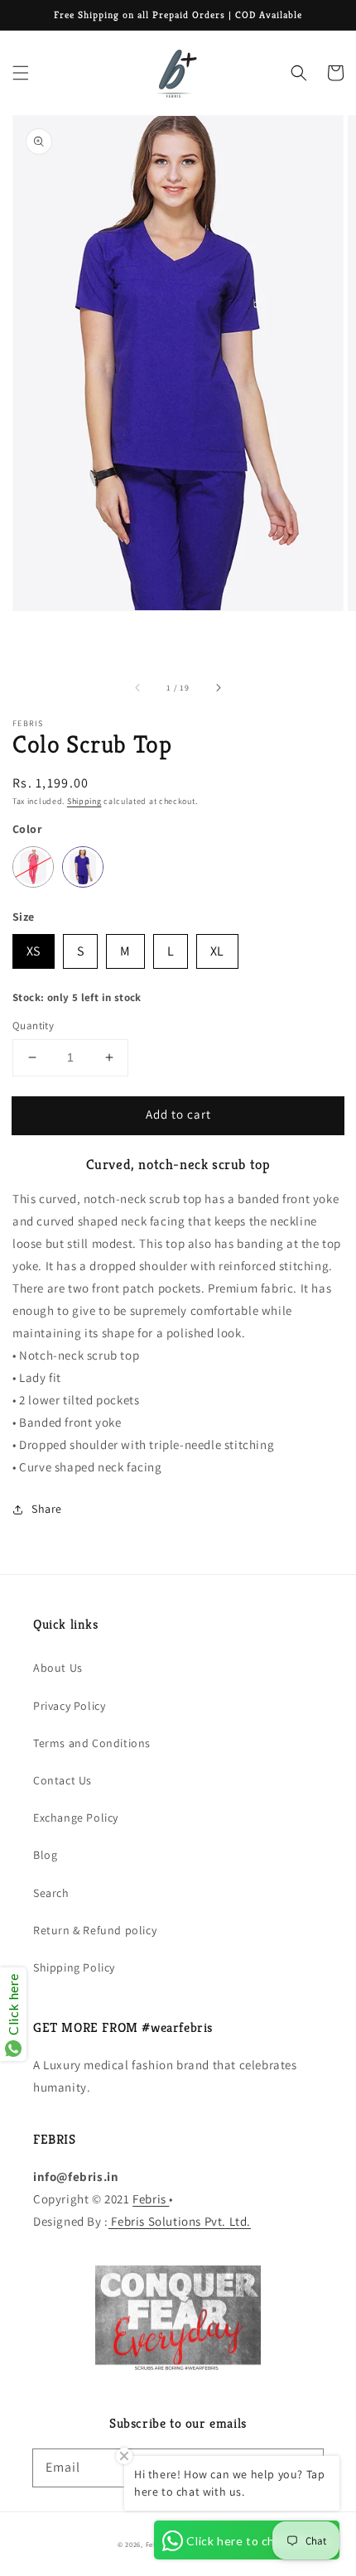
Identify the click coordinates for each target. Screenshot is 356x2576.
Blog (45, 1855)
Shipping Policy (74, 1967)
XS (34, 947)
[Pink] (33, 867)
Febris (151, 2199)
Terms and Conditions (92, 1743)
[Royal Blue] (83, 867)
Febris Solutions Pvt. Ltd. (180, 2221)
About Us (58, 1668)
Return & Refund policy (95, 1930)
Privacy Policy (69, 1706)
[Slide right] (218, 688)
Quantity (33, 1026)
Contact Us (63, 1780)
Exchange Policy (76, 1818)
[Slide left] (138, 688)
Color (27, 829)
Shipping (84, 801)
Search (51, 1893)
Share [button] (47, 1509)
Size (24, 917)
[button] (21, 73)
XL (217, 947)
